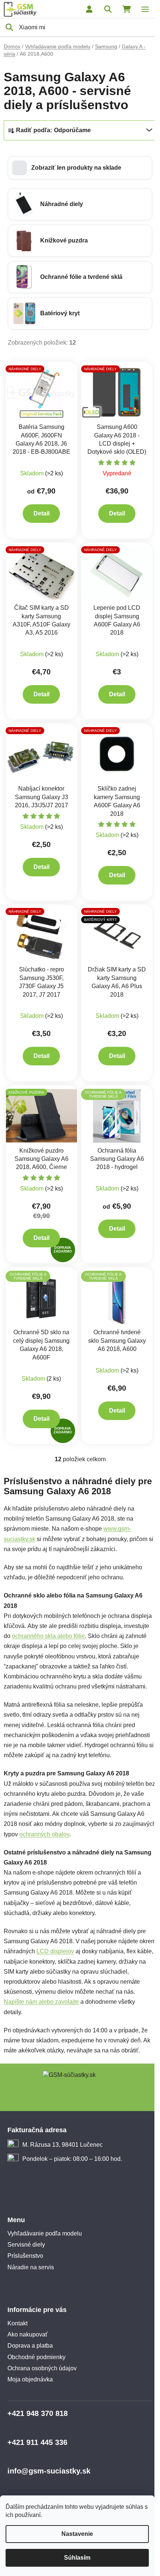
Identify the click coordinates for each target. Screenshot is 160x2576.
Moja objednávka (30, 2379)
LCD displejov (55, 1951)
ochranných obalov (44, 1834)
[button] (80, 168)
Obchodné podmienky (36, 2357)
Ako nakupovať (28, 2334)
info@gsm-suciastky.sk (49, 2471)
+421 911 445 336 (37, 2442)
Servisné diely (26, 2245)
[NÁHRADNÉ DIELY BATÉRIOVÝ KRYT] (117, 934)
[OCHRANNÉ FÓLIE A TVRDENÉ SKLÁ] (117, 1115)
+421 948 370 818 (38, 2413)
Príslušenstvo (25, 2256)
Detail (41, 513)
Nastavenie (77, 2534)
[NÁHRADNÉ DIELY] (41, 392)
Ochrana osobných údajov (42, 2368)
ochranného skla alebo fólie (48, 1636)
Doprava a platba (30, 2346)
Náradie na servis (31, 2267)
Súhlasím (77, 2558)
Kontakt (17, 2323)
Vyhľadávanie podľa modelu (45, 2233)
